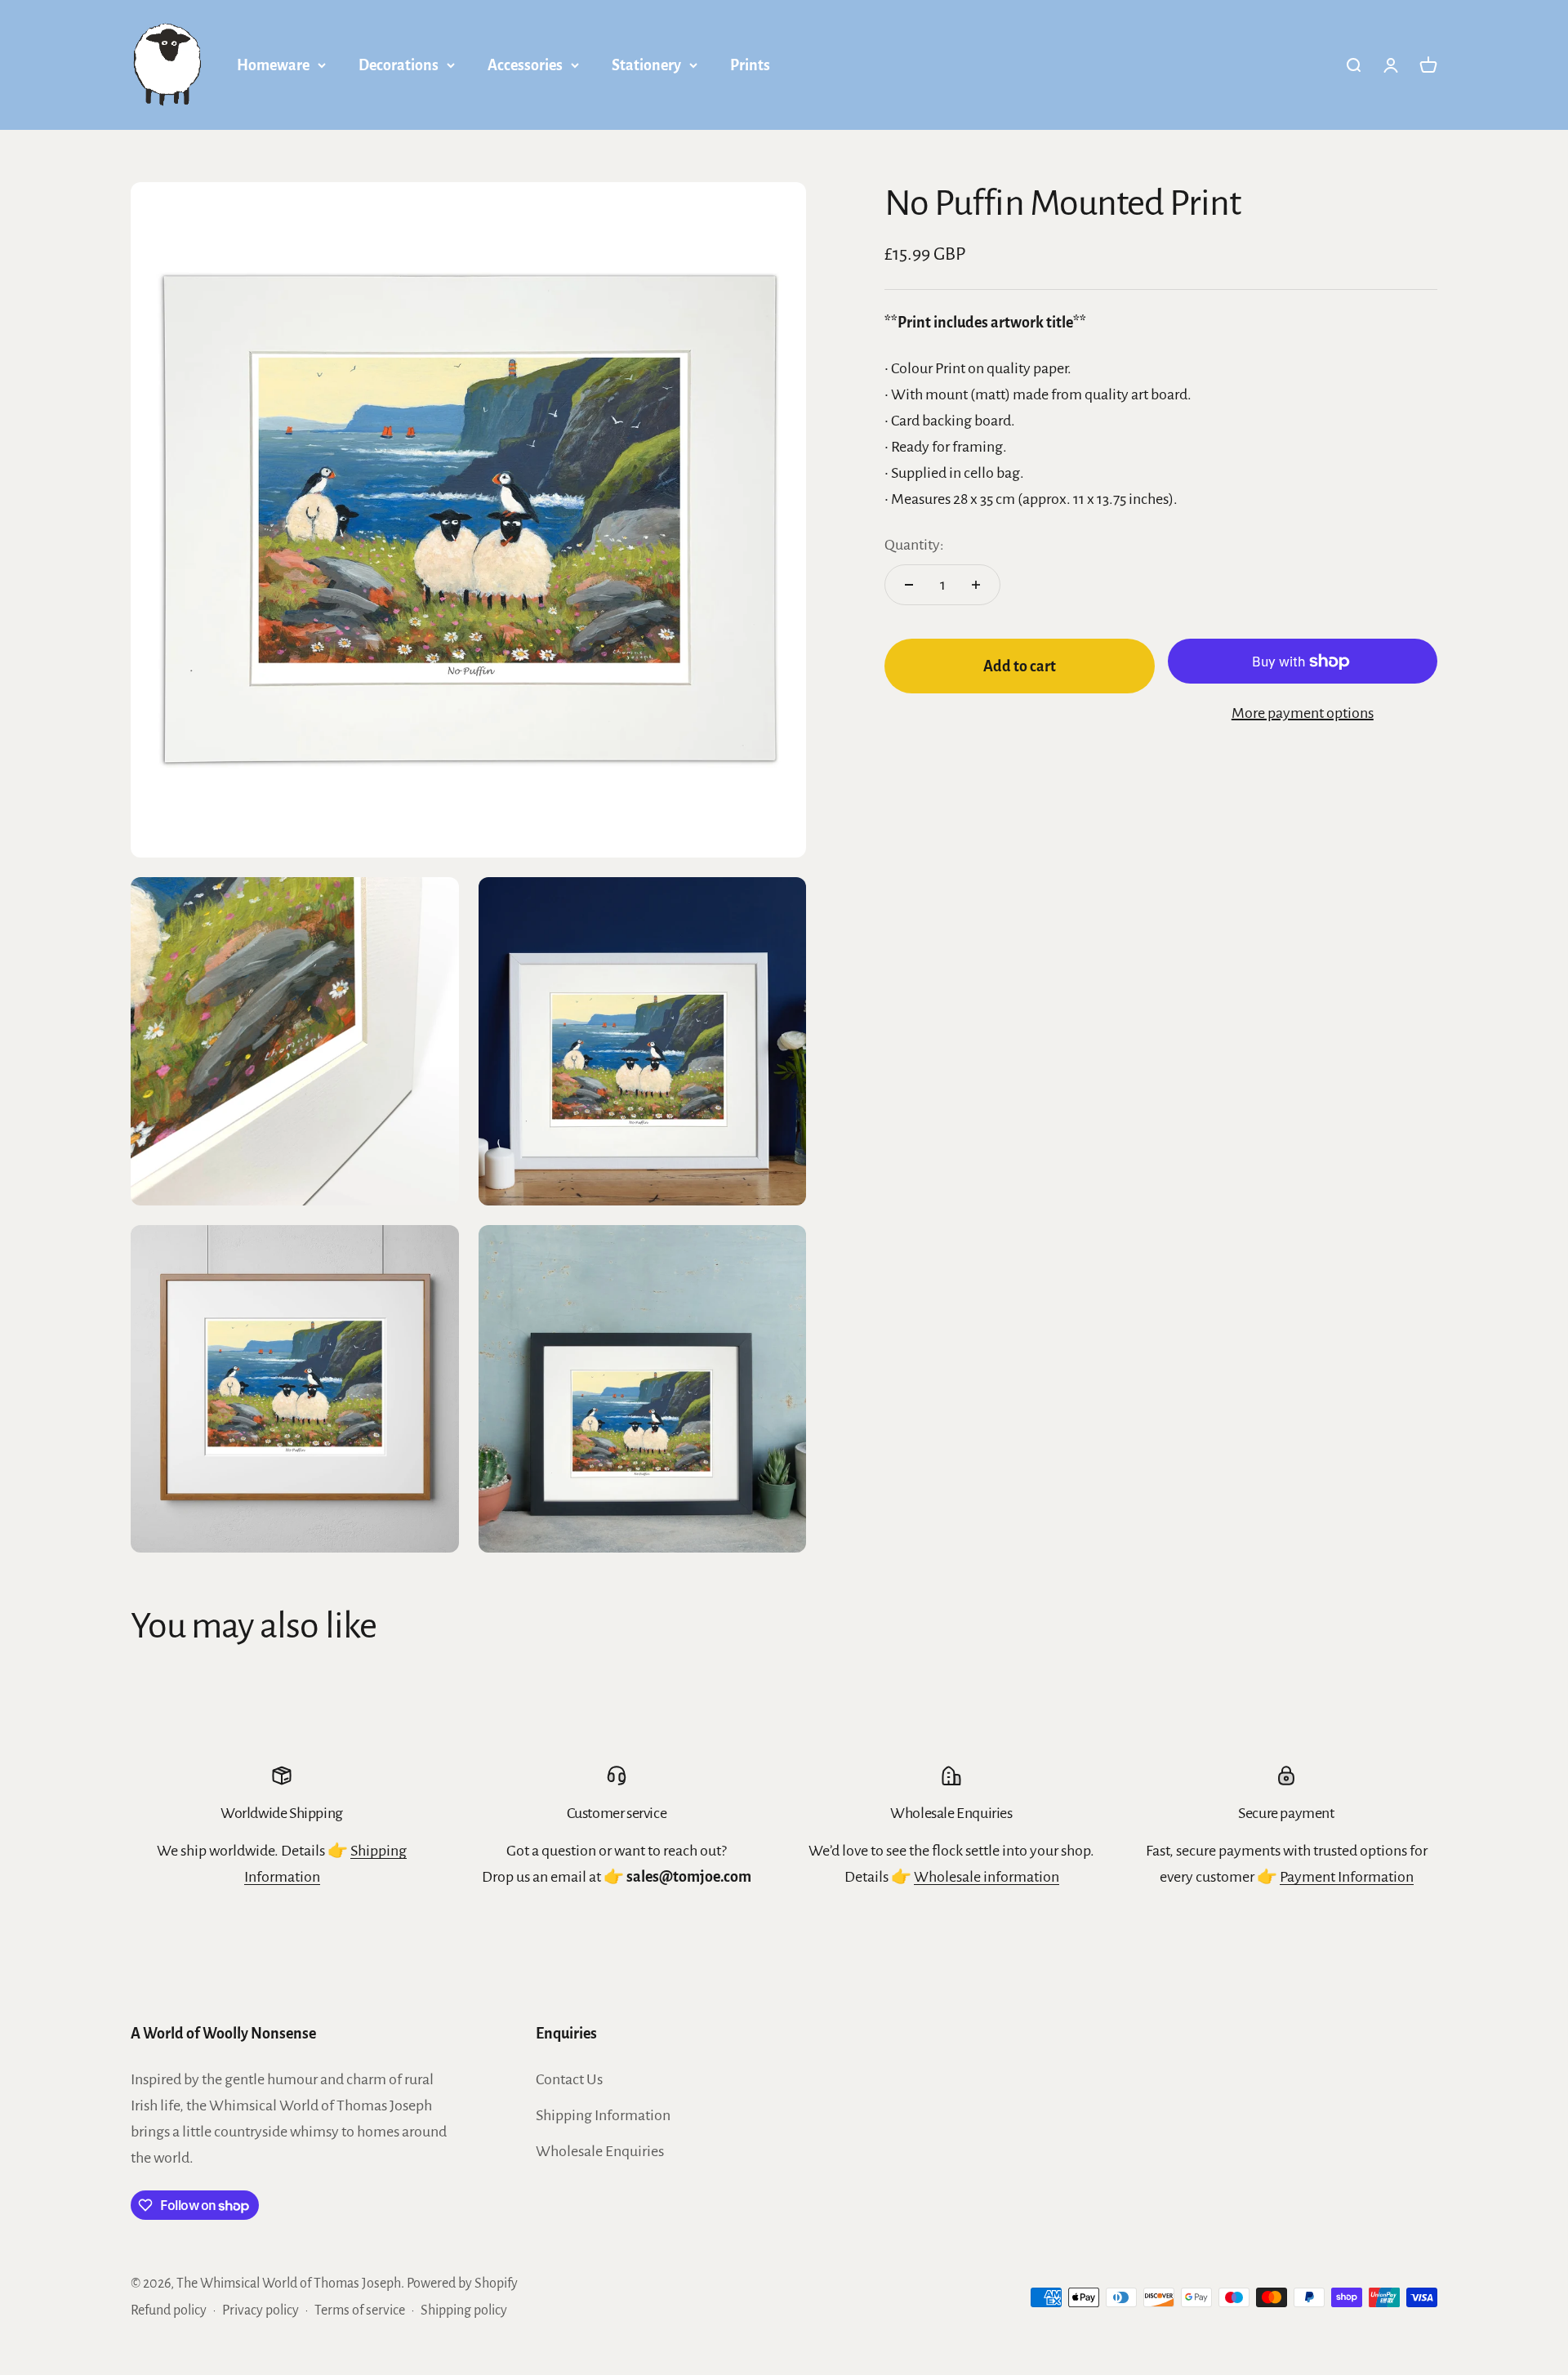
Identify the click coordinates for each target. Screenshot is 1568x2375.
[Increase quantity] (976, 585)
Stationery (646, 65)
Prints (750, 65)
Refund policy (169, 2310)
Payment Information (1347, 1877)
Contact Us (569, 2079)
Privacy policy (261, 2310)
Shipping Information (603, 2115)
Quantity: (914, 545)
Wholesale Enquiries (600, 2151)
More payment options (1303, 713)
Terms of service (360, 2310)
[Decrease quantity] (909, 585)
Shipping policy (464, 2310)
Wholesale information (987, 1877)
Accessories (525, 65)
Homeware (273, 65)
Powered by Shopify (462, 2284)
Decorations (399, 65)
